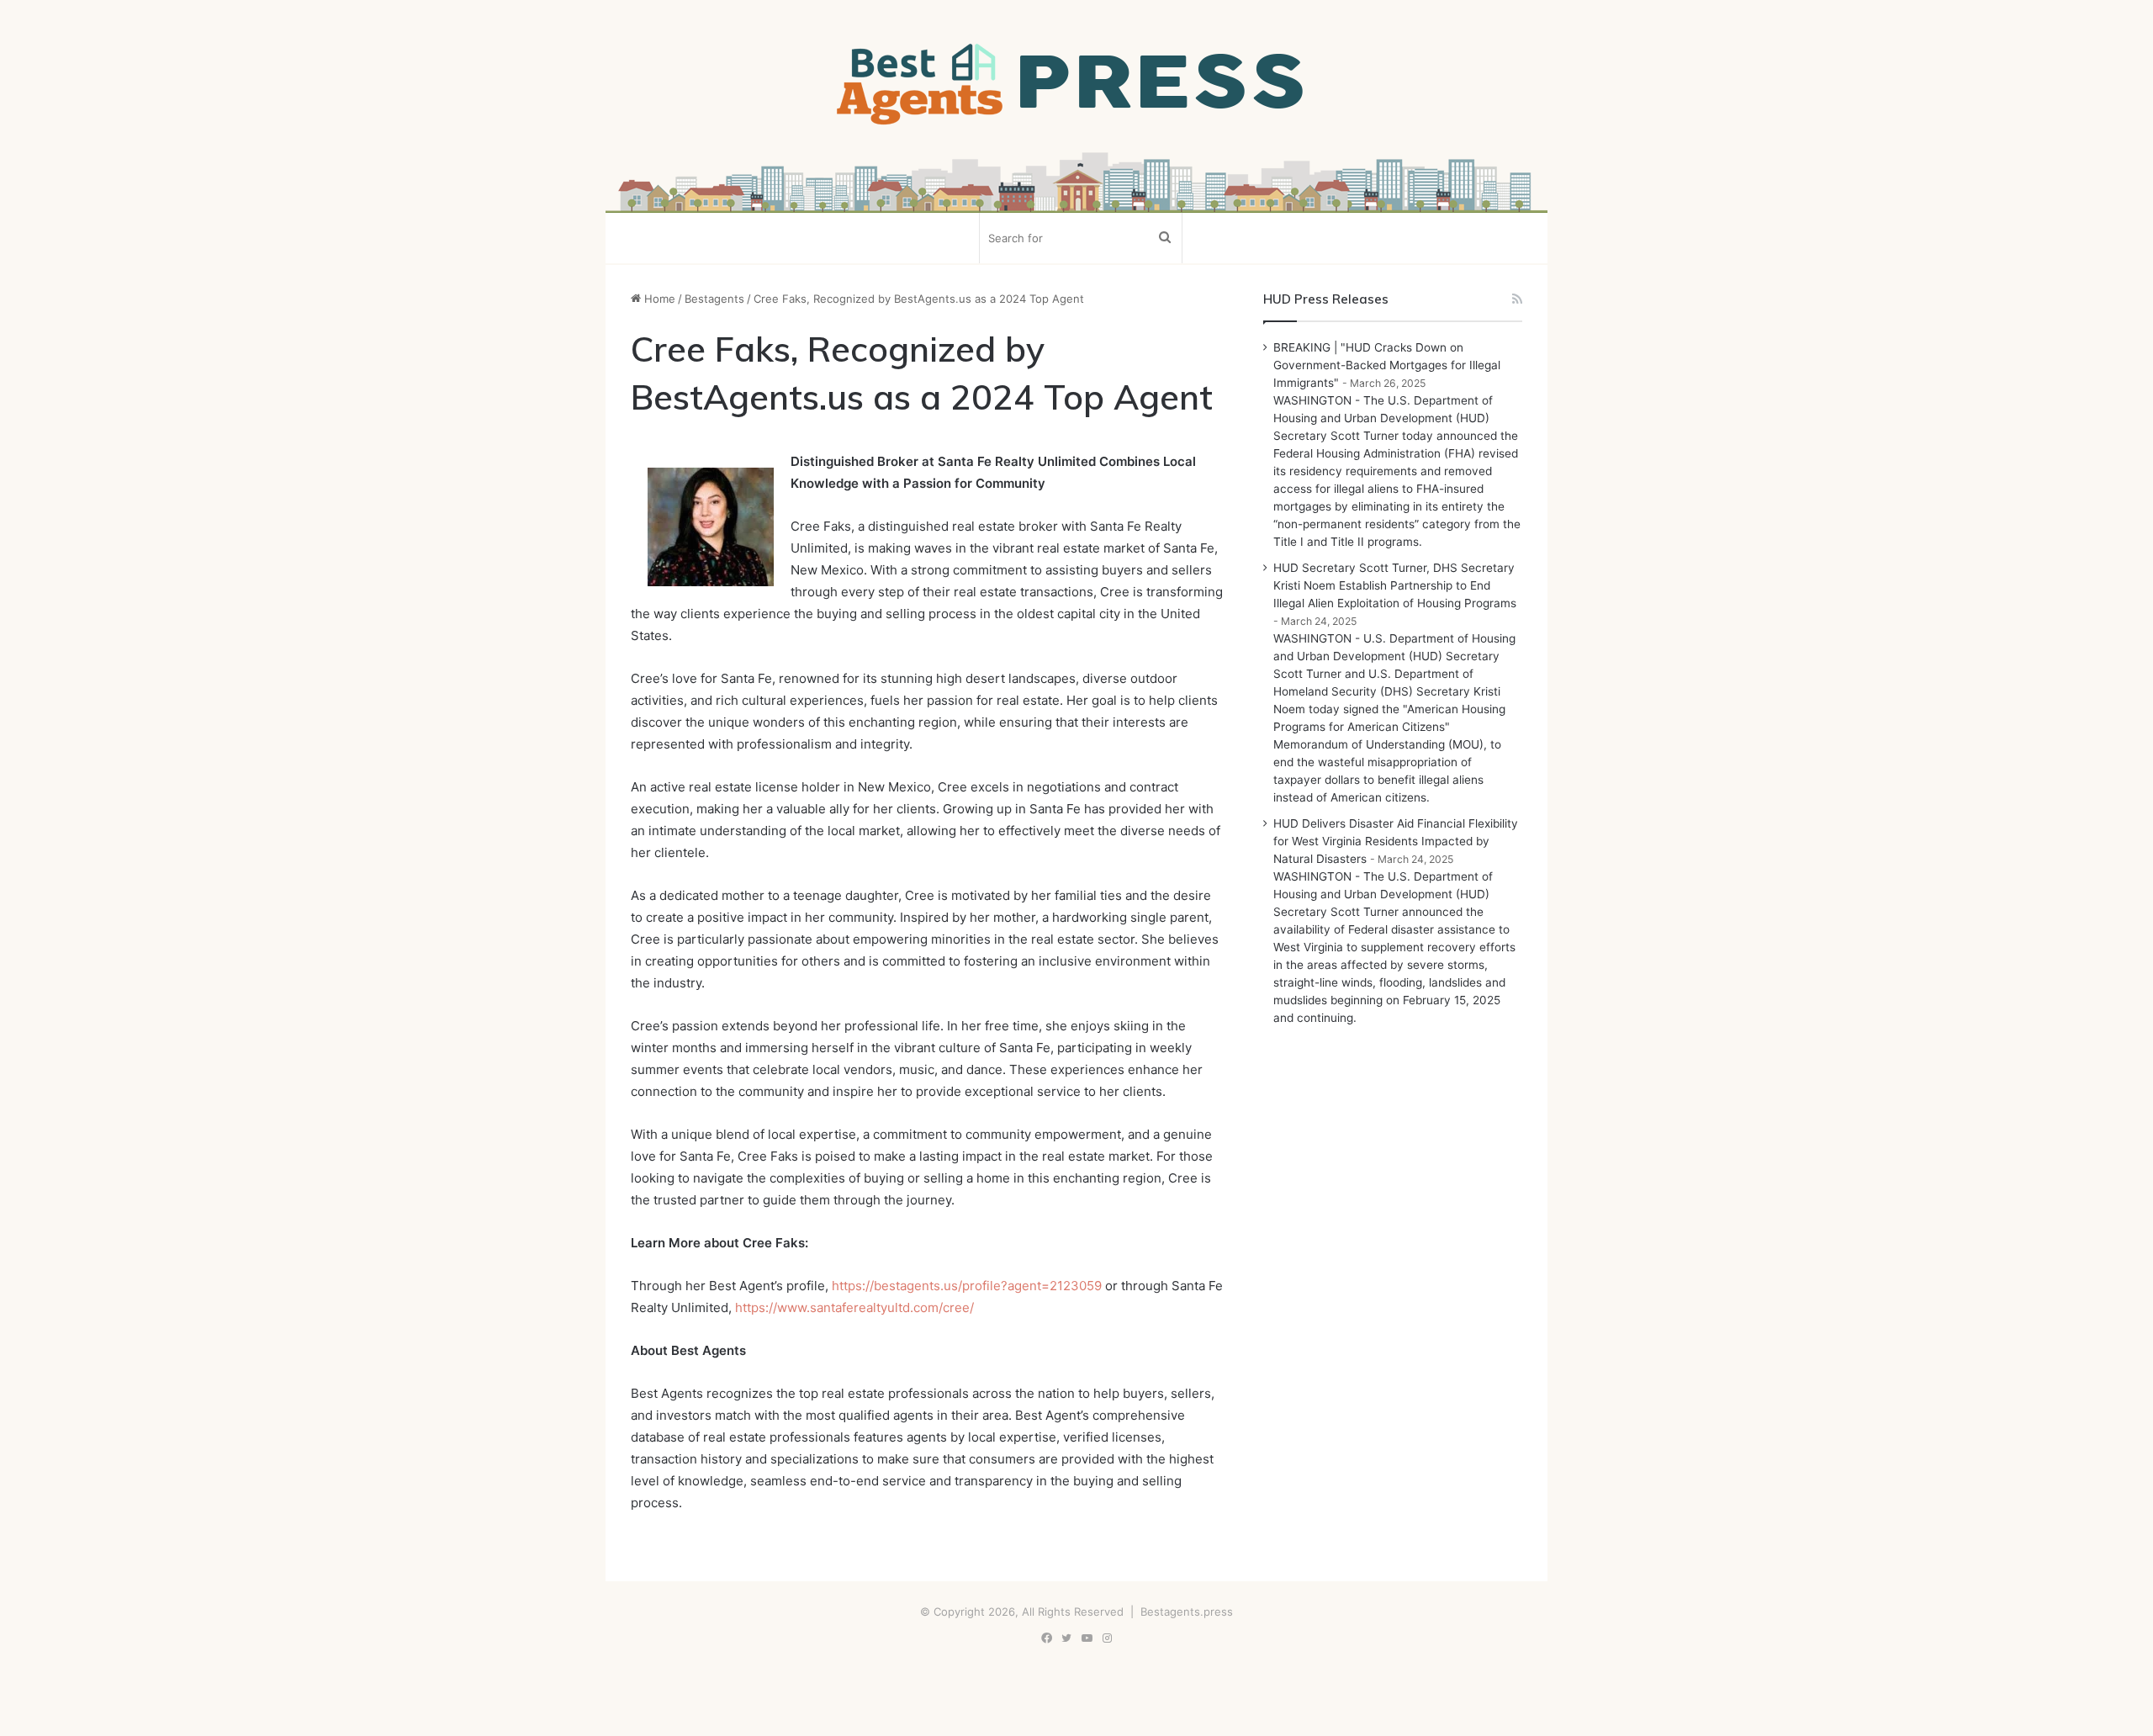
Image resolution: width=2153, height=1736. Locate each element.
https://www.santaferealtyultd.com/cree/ (854, 1307)
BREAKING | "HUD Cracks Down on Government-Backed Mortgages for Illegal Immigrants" (1387, 365)
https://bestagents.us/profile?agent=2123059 (967, 1286)
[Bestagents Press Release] (1076, 85)
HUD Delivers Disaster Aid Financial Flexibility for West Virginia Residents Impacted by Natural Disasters (1396, 841)
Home (658, 299)
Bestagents (714, 299)
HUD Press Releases (1326, 299)
